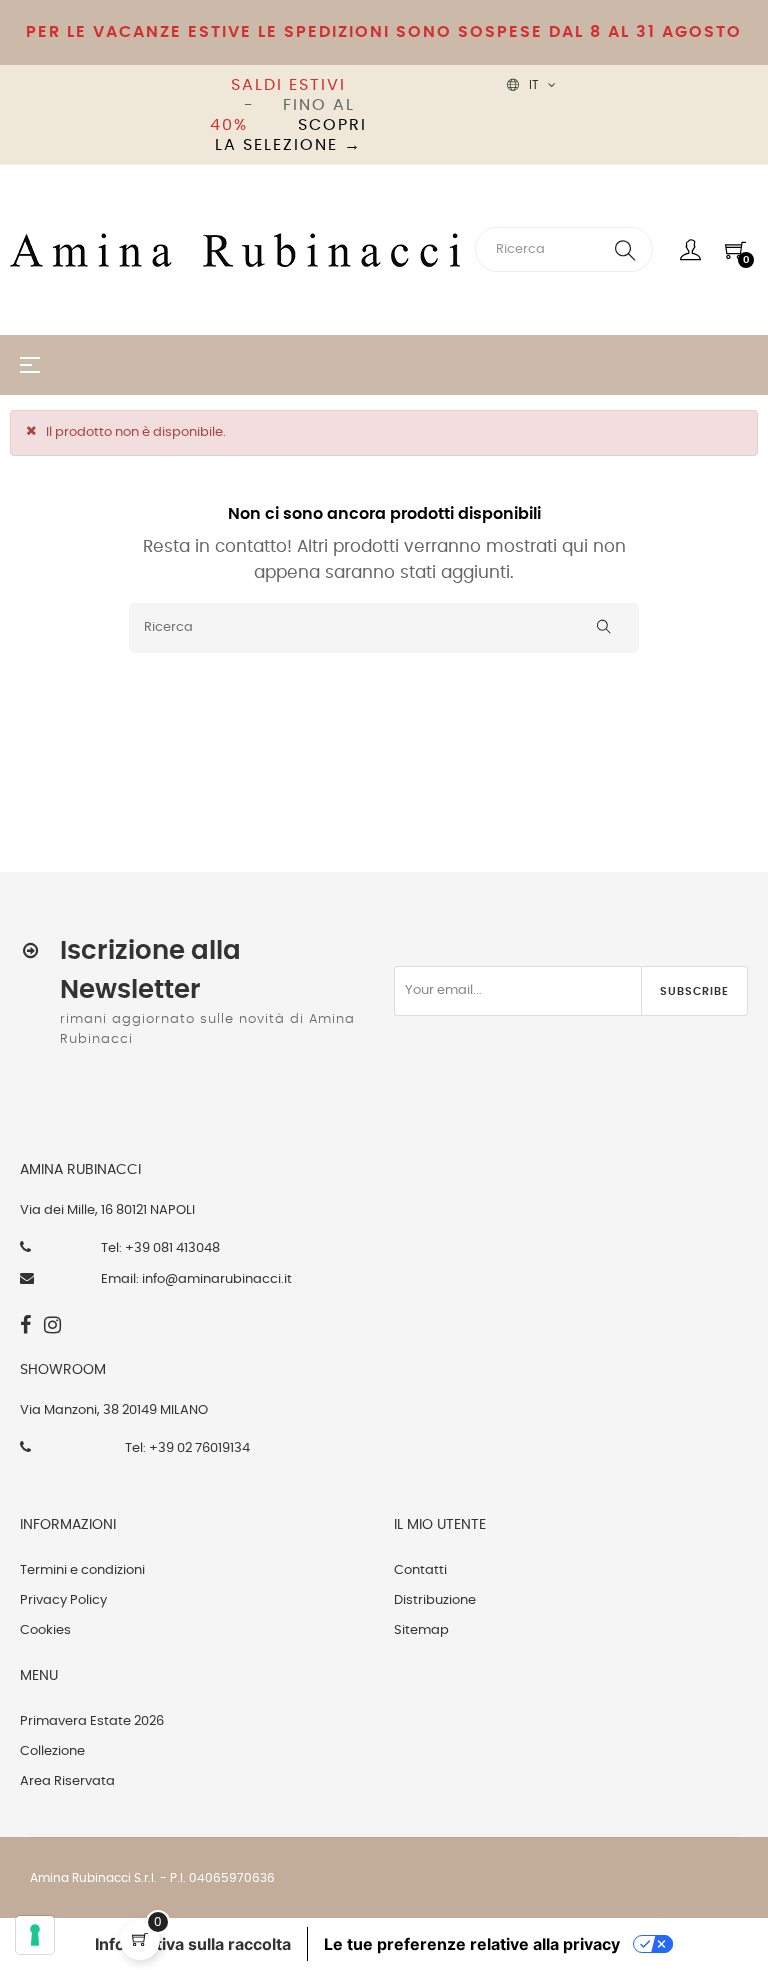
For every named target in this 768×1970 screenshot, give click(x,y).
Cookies (45, 1630)
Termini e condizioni (82, 1570)
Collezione (52, 1751)
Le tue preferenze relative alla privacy (472, 1944)
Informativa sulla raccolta (193, 1944)
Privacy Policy (63, 1600)
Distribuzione (435, 1600)
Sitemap (421, 1630)
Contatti (420, 1570)
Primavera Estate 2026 (92, 1721)
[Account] (690, 250)
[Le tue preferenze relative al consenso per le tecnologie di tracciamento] (35, 1935)
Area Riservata (67, 1781)
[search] (625, 249)
